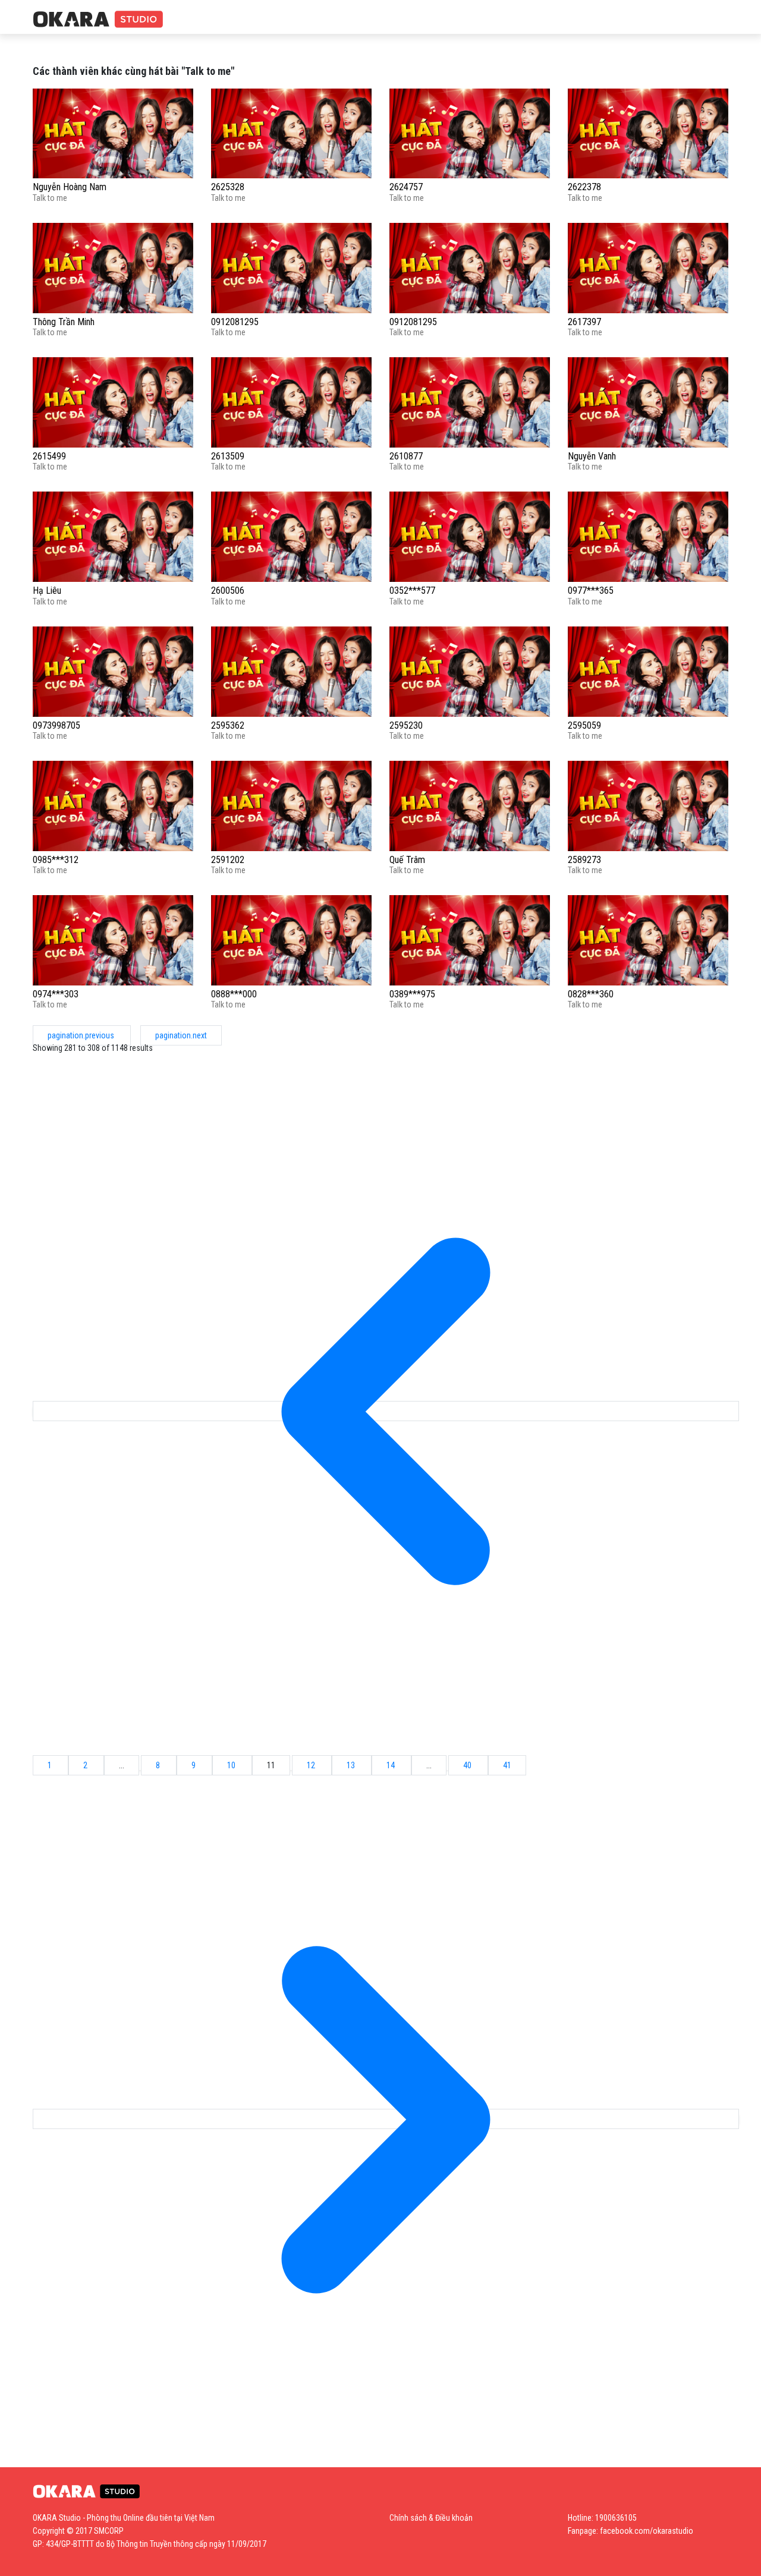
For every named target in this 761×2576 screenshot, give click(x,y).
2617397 (584, 322)
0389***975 (412, 994)
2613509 (228, 456)
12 (312, 1765)
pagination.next (181, 1035)
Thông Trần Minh (64, 322)
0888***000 (234, 994)
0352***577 (412, 591)
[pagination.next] (386, 2119)
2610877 (406, 456)
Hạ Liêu (47, 591)
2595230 (406, 725)
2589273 (584, 860)
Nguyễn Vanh (592, 456)
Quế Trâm (407, 860)
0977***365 (591, 591)
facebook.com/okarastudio (647, 2531)
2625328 (228, 187)
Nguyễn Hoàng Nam (70, 187)
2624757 (406, 187)
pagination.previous (82, 1035)
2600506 (228, 591)
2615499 (49, 456)
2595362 (228, 725)
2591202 (228, 860)
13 (352, 1765)
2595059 (584, 725)
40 (468, 1765)
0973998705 (56, 725)
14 (391, 1765)
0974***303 (56, 994)
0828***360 (591, 994)
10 (232, 1765)
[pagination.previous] (386, 1411)
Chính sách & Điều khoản (431, 2518)
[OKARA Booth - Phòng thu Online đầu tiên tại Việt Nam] (98, 20)
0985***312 (56, 860)
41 (507, 1765)
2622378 (584, 187)
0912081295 (235, 322)
